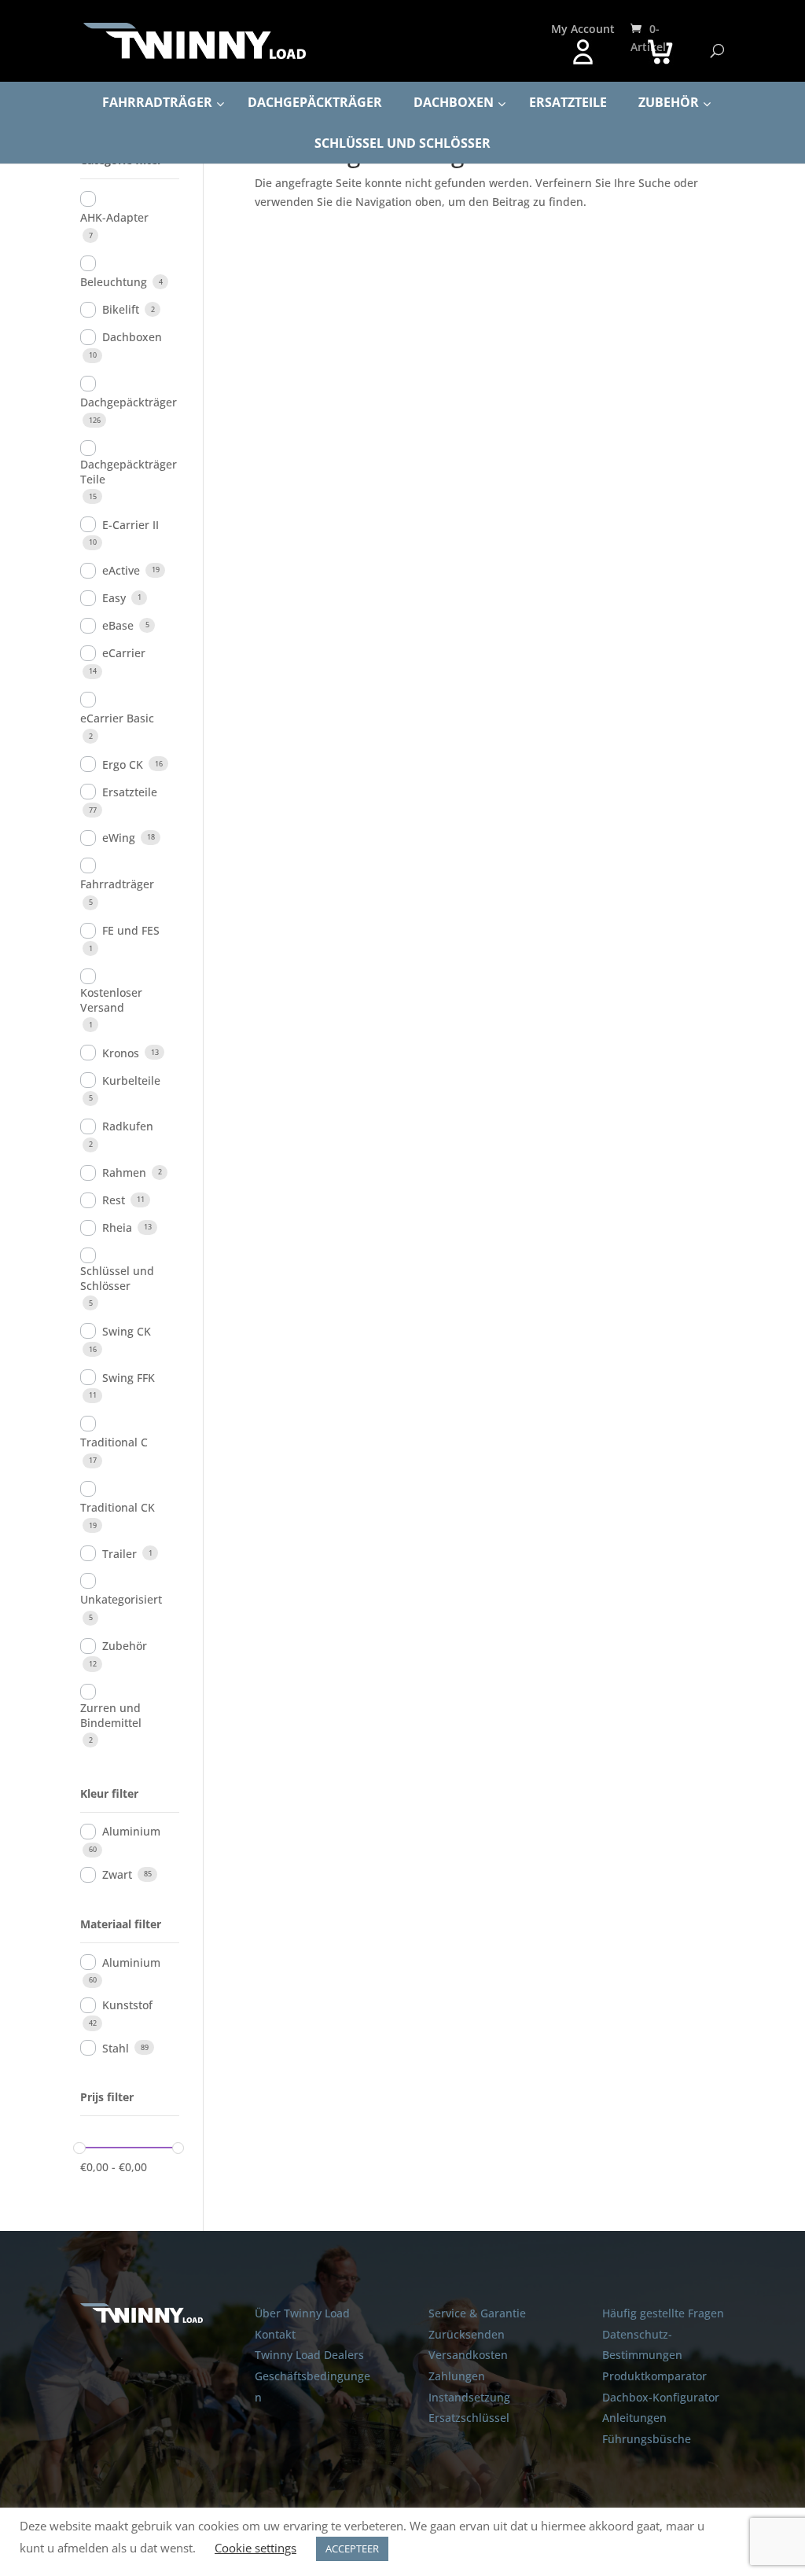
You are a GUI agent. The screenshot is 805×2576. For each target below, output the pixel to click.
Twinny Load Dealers (309, 2355)
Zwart (117, 1874)
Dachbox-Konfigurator (661, 2397)
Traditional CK (118, 1507)
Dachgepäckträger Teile (129, 472)
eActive (121, 570)
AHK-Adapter (114, 217)
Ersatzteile (130, 792)
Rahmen (124, 1172)
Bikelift (121, 309)
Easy (114, 598)
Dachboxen (132, 337)
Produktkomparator (654, 2376)
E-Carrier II (130, 525)
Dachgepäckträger (129, 402)
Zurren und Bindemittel (111, 1715)
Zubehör (125, 1646)
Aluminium (131, 1831)
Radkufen (128, 1126)
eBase (118, 625)
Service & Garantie (477, 2313)
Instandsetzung (469, 2397)
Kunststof (127, 2005)
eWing (119, 838)
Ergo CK (123, 764)
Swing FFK (129, 1378)
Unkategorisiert (121, 1599)
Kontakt (275, 2334)
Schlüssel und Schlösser (117, 1278)
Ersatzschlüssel (469, 2418)
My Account (583, 29)
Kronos (121, 1053)
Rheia (117, 1227)
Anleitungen (634, 2418)
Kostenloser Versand (111, 1000)
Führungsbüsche (647, 2439)
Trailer (119, 1554)
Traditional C (114, 1442)
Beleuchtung (114, 282)
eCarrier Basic (117, 718)
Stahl (116, 2048)
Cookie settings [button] (255, 2548)
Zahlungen (457, 2376)
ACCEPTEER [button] (352, 2548)
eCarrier (124, 653)
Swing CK (127, 1331)
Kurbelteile (131, 1080)
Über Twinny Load (302, 2313)
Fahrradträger (117, 884)
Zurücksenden (467, 2334)
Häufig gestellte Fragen (663, 2313)
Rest (114, 1200)
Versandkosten (468, 2355)
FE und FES (131, 930)
